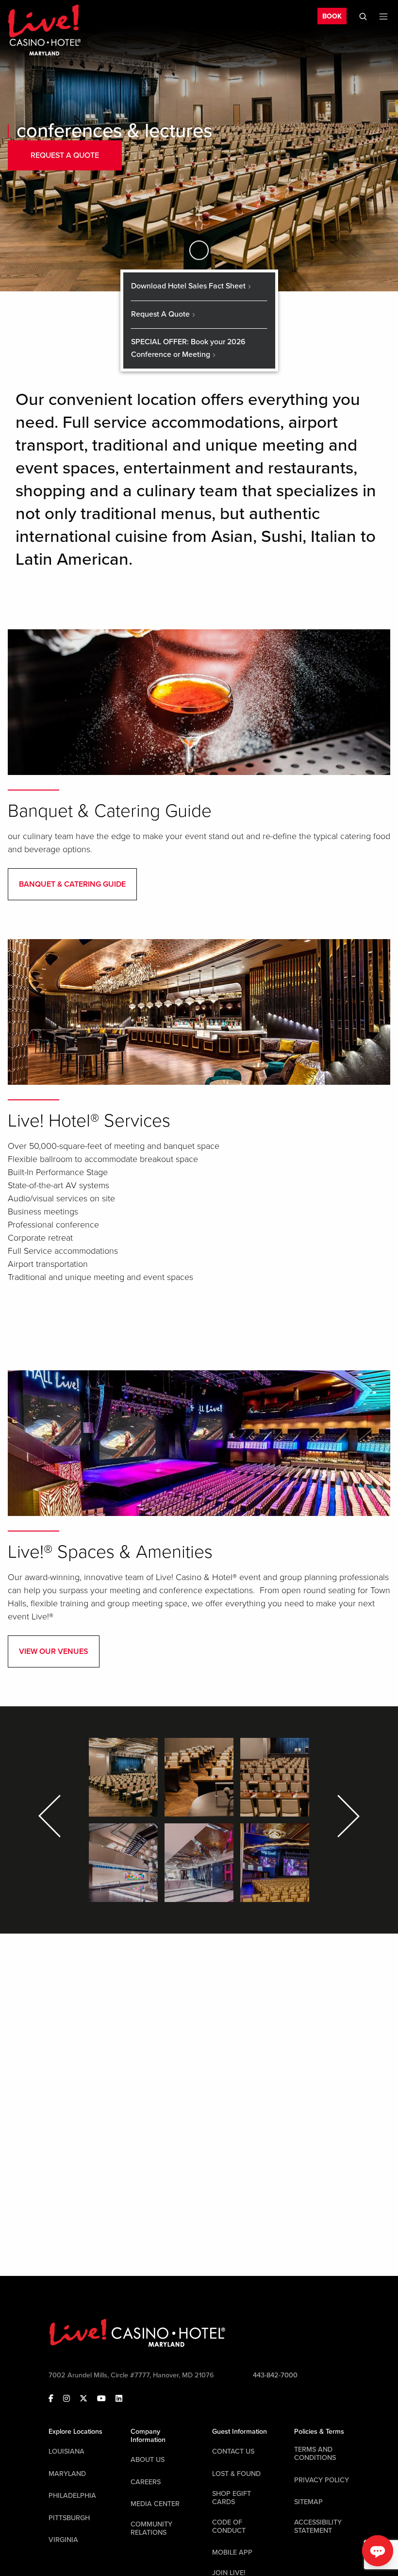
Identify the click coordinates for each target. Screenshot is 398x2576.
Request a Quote (65, 155)
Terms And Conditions (315, 2454)
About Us (148, 2460)
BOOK (332, 16)
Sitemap (308, 2502)
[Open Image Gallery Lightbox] (123, 1777)
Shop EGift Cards (232, 2498)
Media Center (155, 2504)
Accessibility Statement (318, 2526)
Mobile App (232, 2552)
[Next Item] (347, 1816)
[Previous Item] (51, 1816)
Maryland (67, 2474)
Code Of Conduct (229, 2526)
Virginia (63, 2540)
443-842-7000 (275, 2375)
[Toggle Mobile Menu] (383, 17)
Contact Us (233, 2451)
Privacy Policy (322, 2480)
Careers (146, 2482)
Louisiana (66, 2451)
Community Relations (151, 2528)
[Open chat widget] (378, 2551)
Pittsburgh (69, 2518)
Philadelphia (72, 2496)
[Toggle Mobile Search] (363, 17)
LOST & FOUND (236, 2474)
